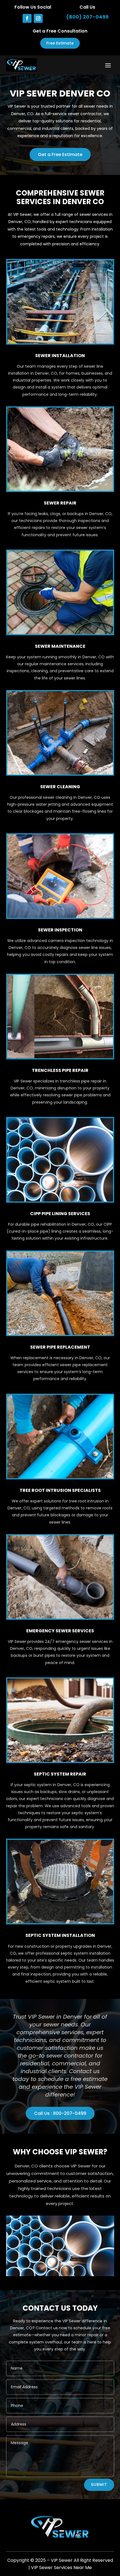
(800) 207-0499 (87, 17)
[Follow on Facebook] (27, 18)
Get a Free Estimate (60, 154)
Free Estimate (60, 43)
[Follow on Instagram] (38, 18)
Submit (99, 2484)
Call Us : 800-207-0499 (60, 2113)
